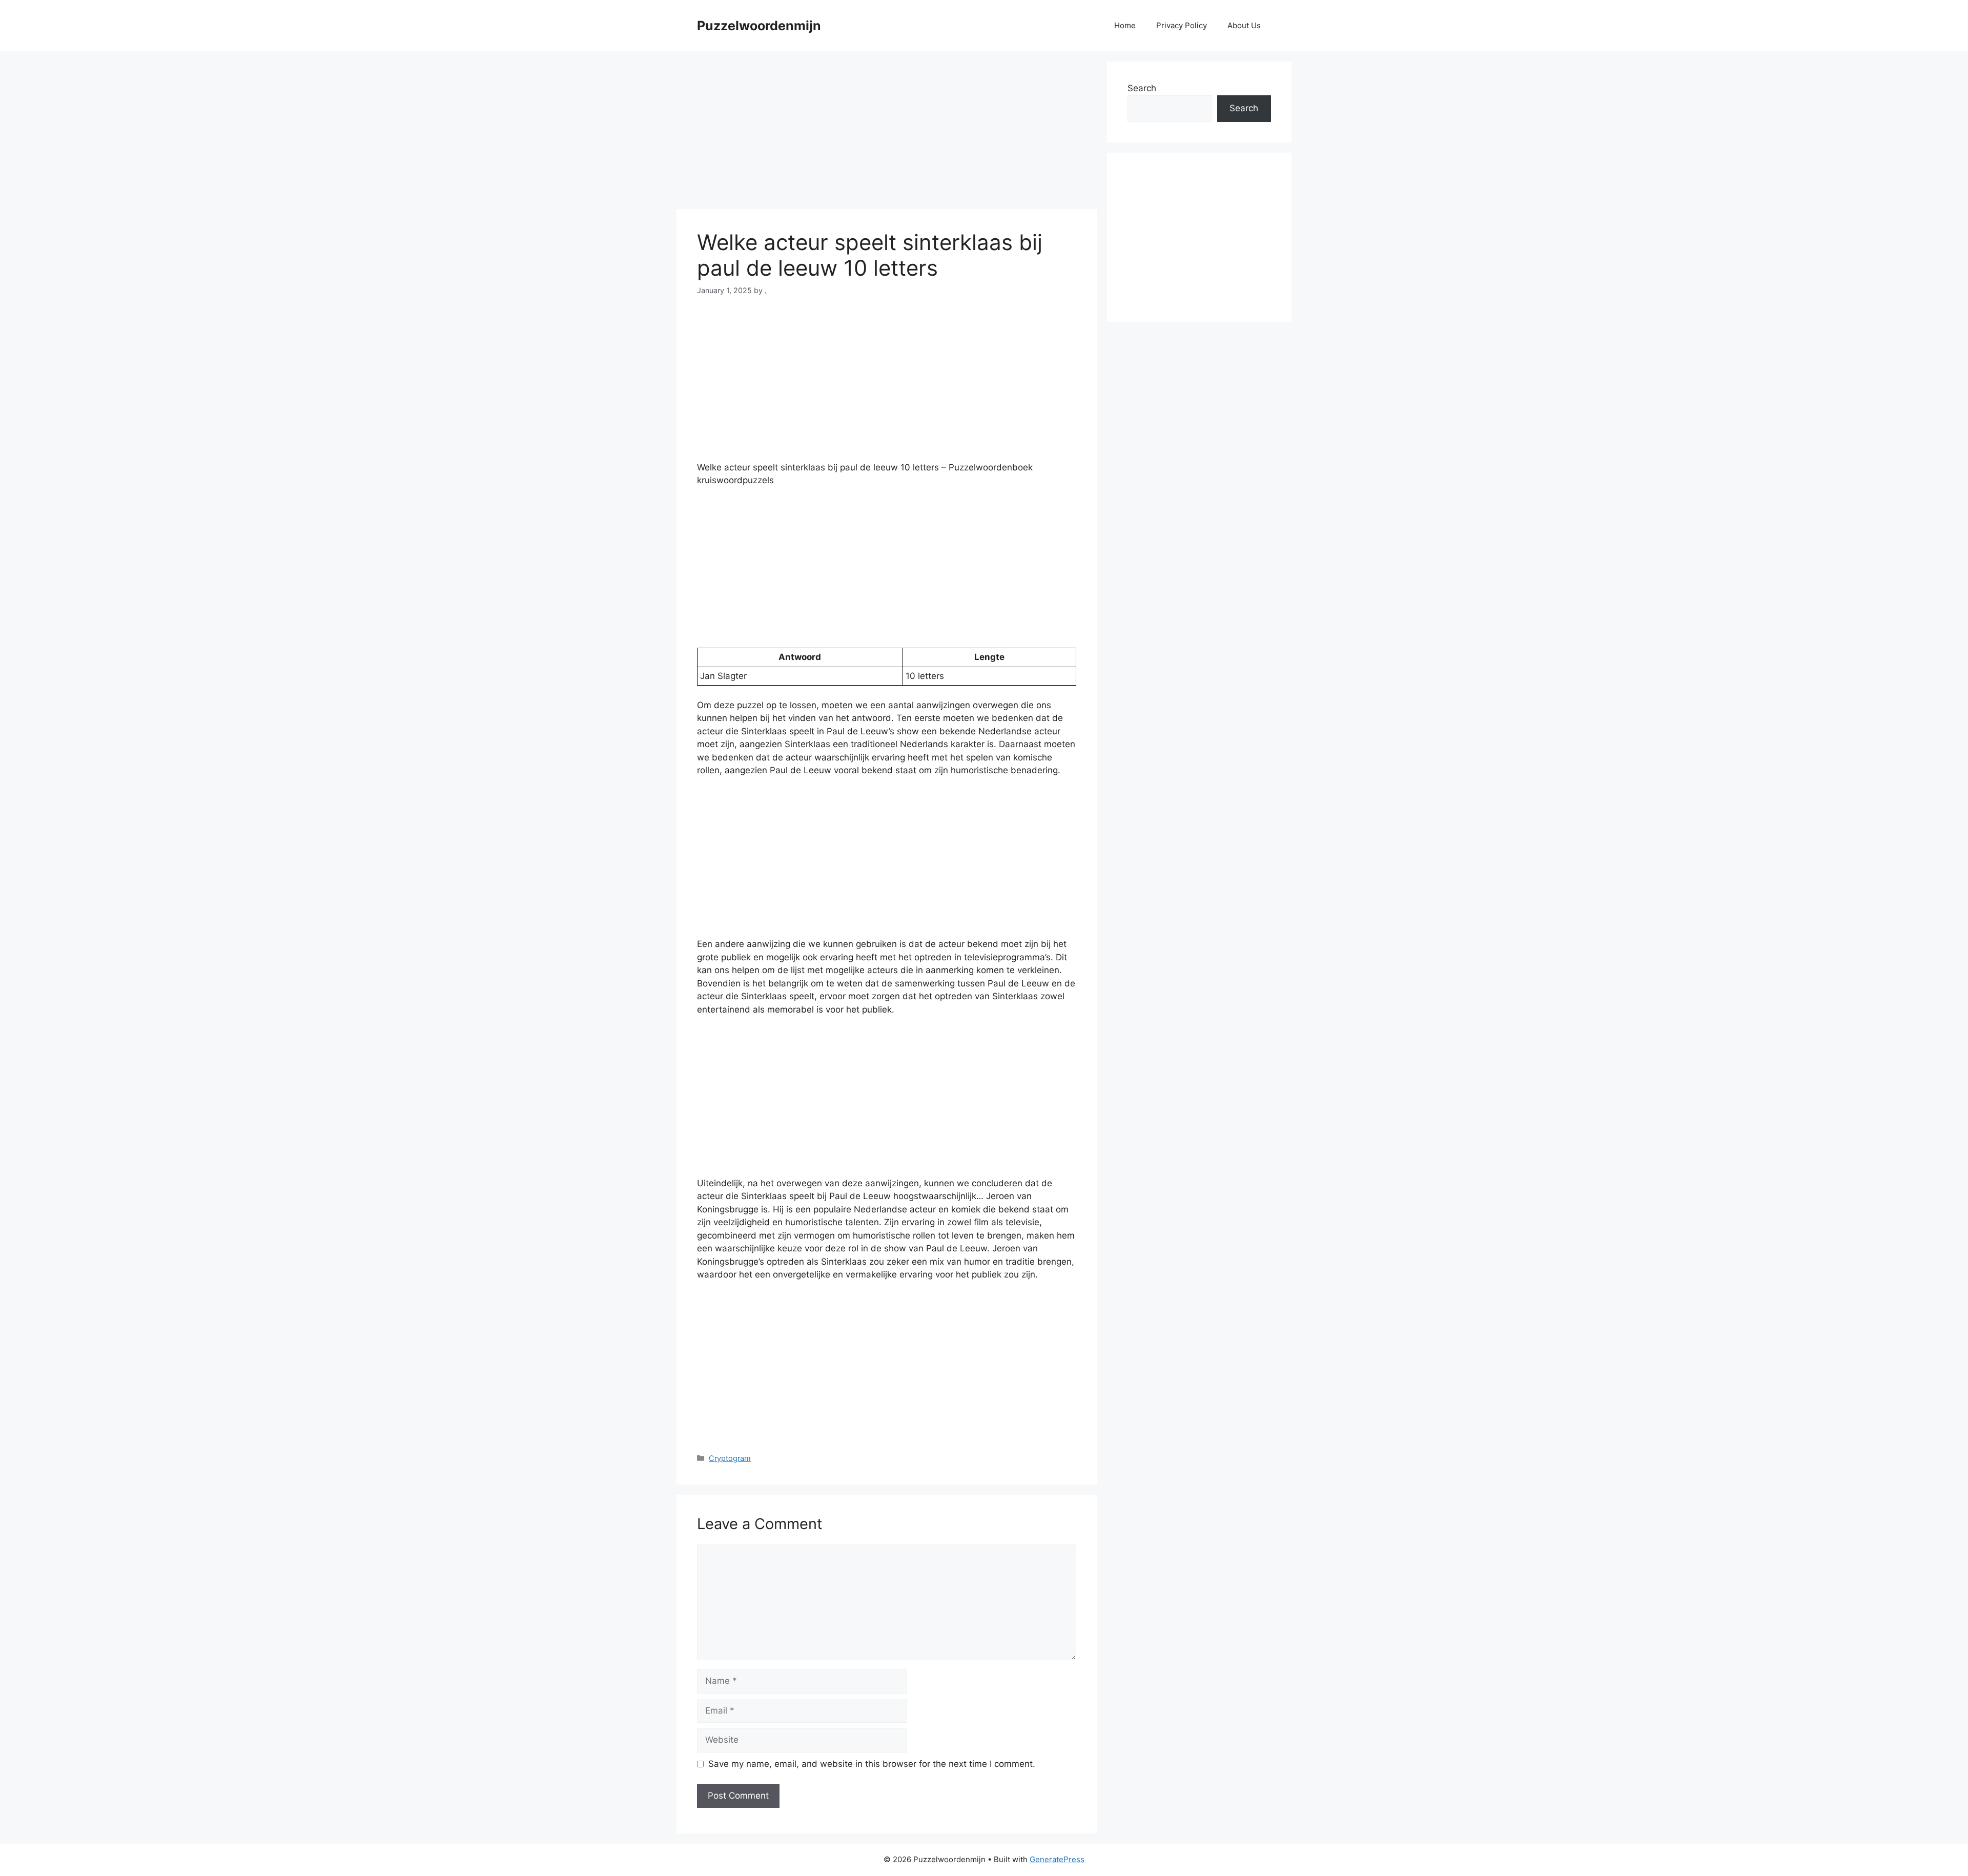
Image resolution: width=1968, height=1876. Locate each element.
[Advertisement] (887, 133)
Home (1125, 25)
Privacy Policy (1182, 25)
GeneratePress (1057, 1859)
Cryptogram (730, 1458)
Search (1142, 88)
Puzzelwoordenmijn (759, 26)
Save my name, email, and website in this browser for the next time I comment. (872, 1764)
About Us (1244, 25)
